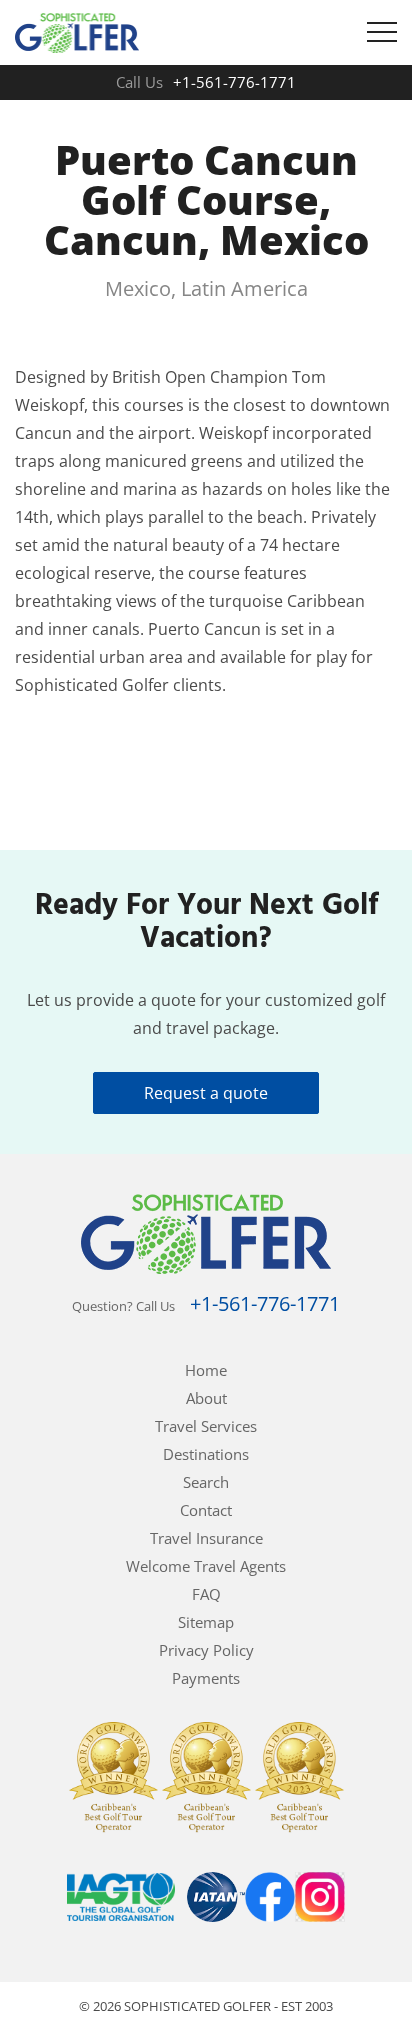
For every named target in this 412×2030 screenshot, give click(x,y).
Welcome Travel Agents (206, 1566)
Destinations (206, 1454)
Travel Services (206, 1426)
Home (206, 1370)
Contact (206, 1510)
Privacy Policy (206, 1650)
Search (206, 1482)
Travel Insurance (206, 1538)
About (206, 1398)
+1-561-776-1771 (234, 82)
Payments (206, 1678)
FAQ (206, 1594)
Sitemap (206, 1622)
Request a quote (206, 1093)
